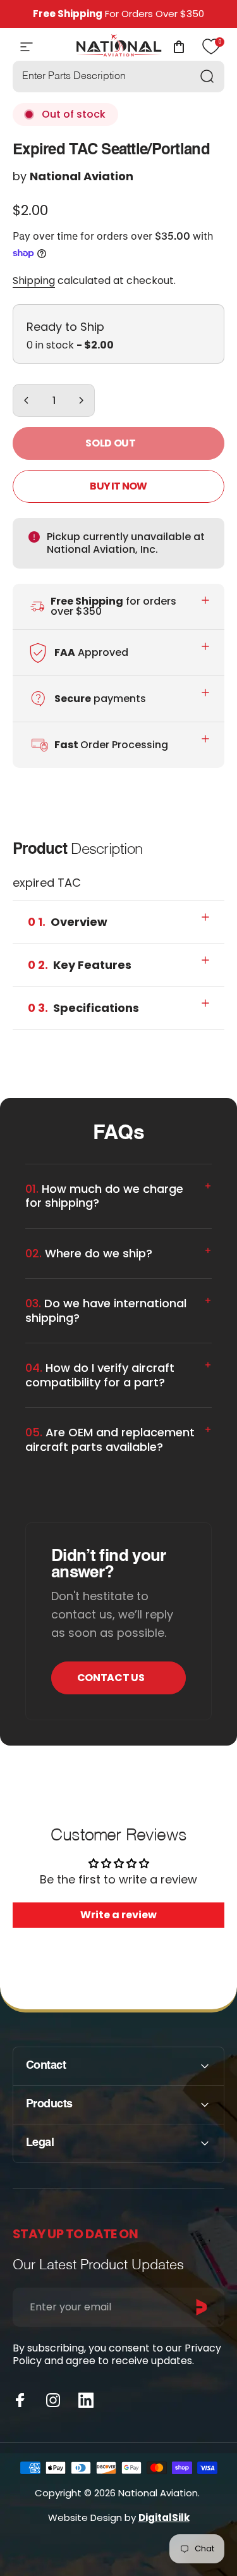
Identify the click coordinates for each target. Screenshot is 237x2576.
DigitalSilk (164, 2517)
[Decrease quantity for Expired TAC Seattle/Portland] (27, 400)
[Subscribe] (202, 2307)
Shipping (34, 280)
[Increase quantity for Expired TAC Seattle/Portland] (81, 400)
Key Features (80, 965)
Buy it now (118, 486)
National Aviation (82, 176)
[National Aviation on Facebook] (20, 2400)
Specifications (83, 1008)
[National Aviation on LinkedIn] (86, 2400)
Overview (68, 922)
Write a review (118, 1915)
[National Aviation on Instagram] (53, 2400)
